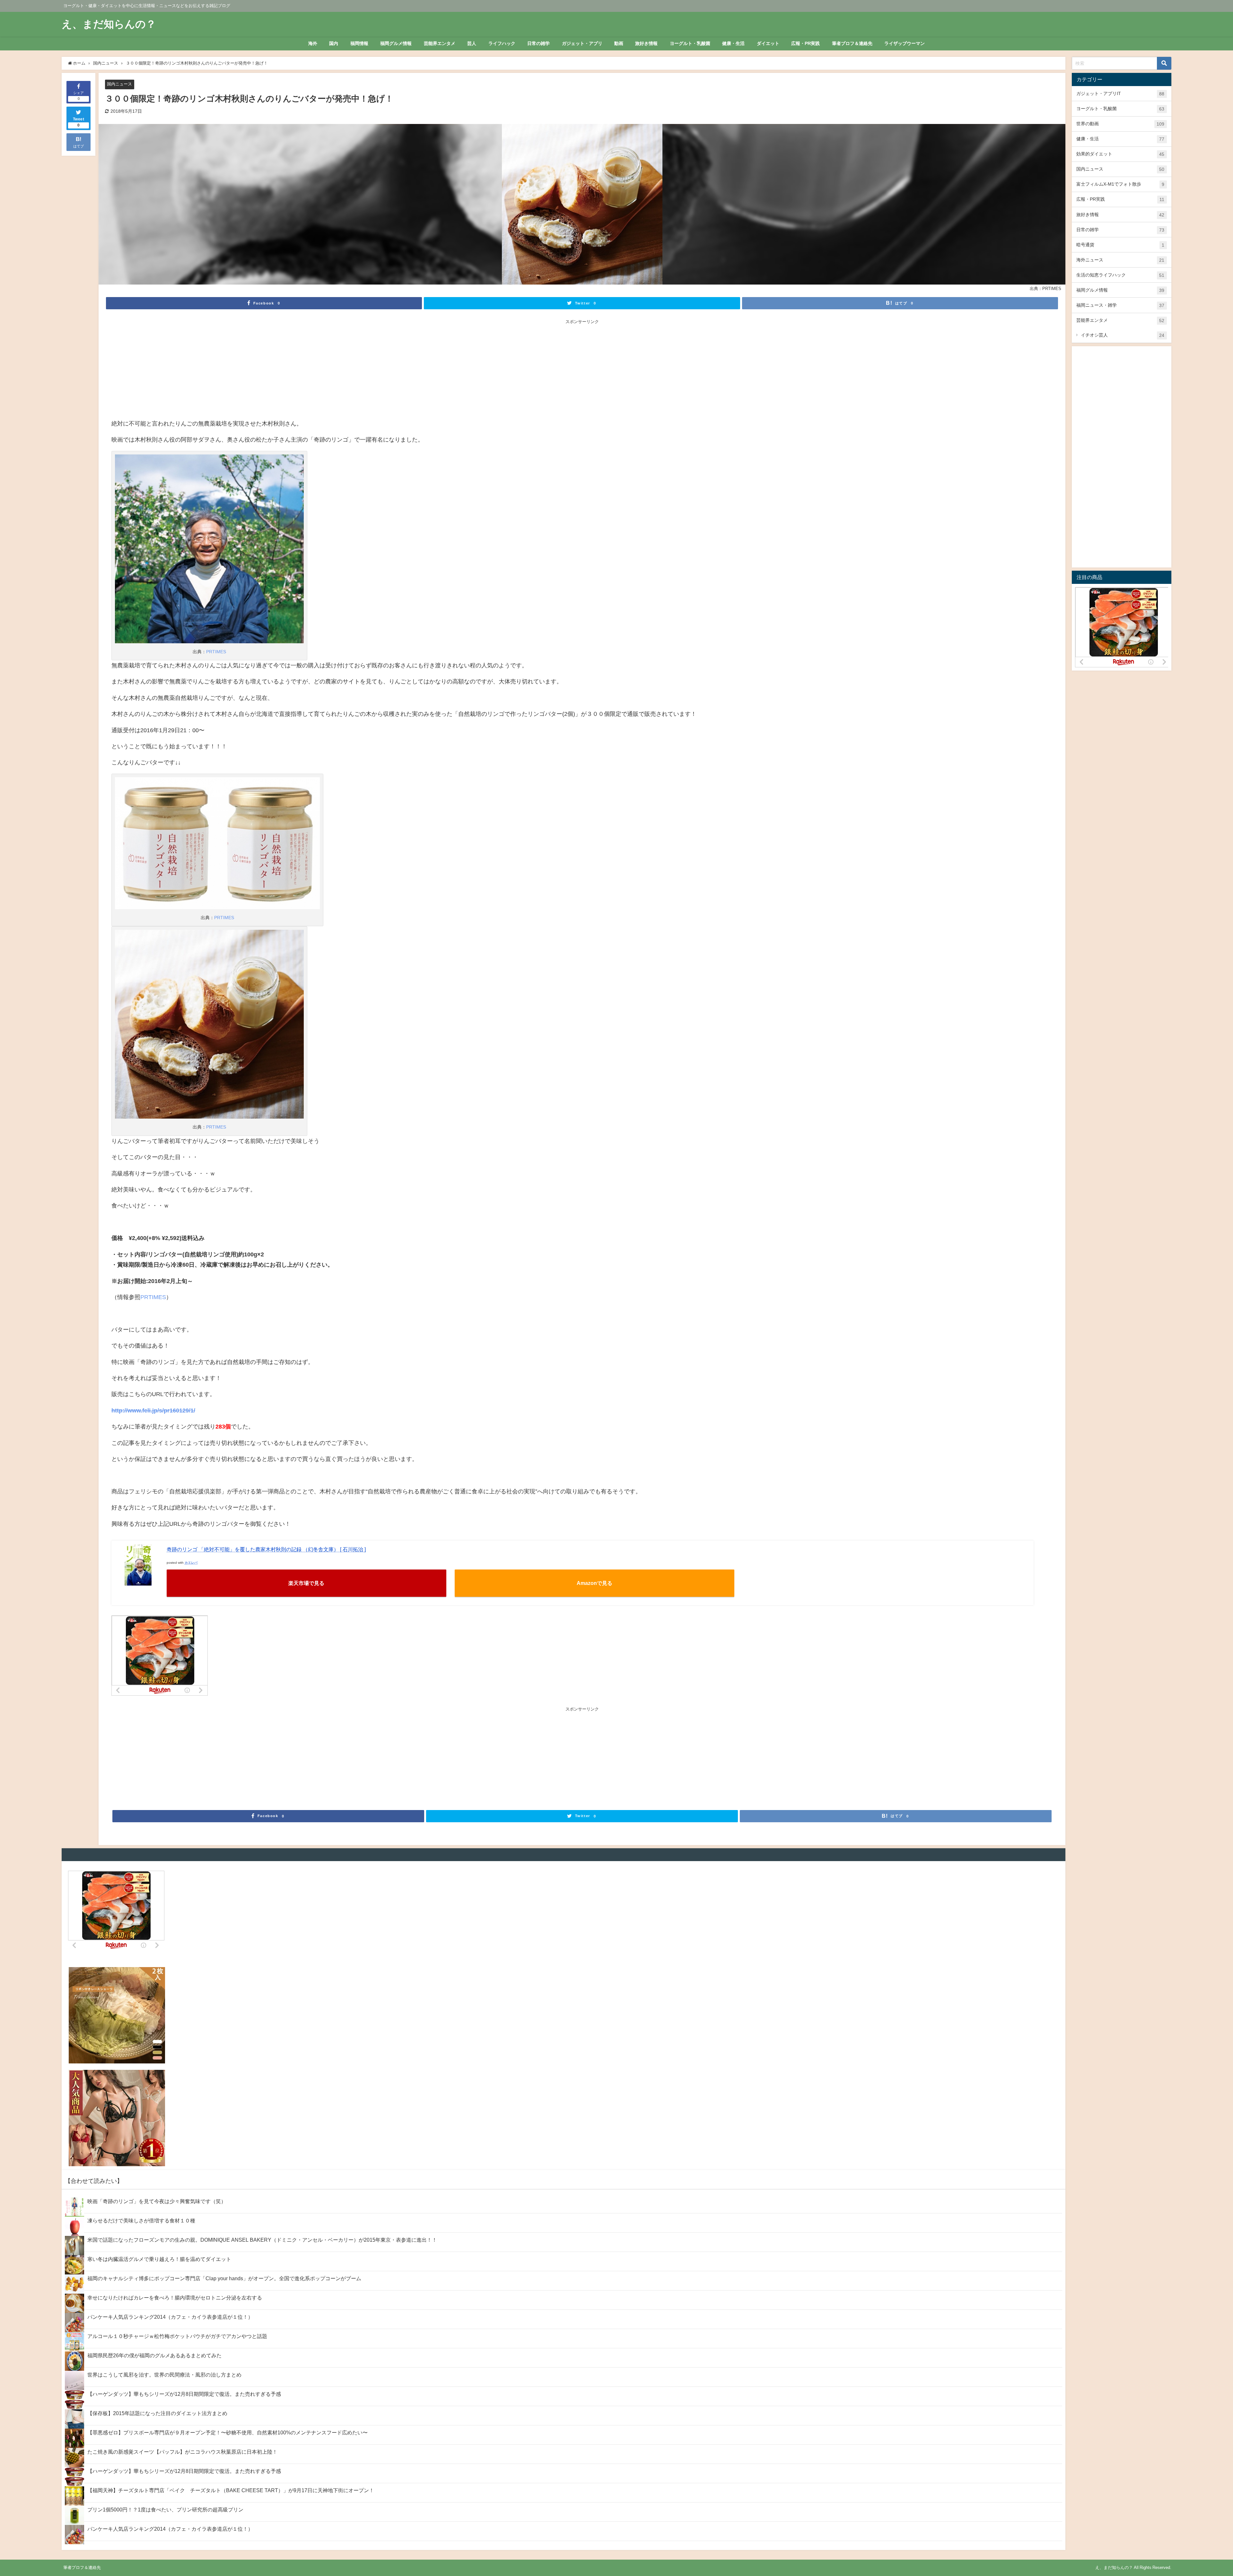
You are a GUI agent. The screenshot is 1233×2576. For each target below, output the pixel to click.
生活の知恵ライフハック (1120, 275)
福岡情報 (359, 43)
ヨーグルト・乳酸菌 (690, 43)
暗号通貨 (1120, 245)
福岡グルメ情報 (396, 43)
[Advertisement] (582, 370)
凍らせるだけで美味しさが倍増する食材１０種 (141, 2220)
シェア (79, 96)
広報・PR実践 (805, 43)
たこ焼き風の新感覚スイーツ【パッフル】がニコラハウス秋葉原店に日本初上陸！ (182, 2452)
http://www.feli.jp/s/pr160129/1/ (153, 1411)
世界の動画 (1120, 124)
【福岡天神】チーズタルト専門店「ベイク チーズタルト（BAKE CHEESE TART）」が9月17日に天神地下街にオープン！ (231, 2490)
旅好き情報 (646, 43)
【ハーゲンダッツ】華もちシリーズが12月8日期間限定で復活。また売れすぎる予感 (184, 2394)
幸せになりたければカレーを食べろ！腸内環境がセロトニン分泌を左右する (175, 2298)
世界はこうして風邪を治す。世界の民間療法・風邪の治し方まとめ (164, 2375)
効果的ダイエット (1120, 154)
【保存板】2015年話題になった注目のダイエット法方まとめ (157, 2413)
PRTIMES (216, 652)
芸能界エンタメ (440, 43)
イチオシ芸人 (1123, 335)
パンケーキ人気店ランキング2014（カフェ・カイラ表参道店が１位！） (170, 2317)
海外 (313, 43)
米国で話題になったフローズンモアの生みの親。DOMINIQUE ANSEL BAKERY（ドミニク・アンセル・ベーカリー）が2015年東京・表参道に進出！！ (262, 2240)
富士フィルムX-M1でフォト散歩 (1120, 184)
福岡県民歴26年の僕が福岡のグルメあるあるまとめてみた (154, 2355)
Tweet (79, 122)
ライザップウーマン (905, 43)
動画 (619, 43)
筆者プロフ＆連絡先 (852, 43)
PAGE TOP (1202, 2493)
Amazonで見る (595, 1583)
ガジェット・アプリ (582, 43)
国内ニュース (119, 84)
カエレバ (191, 1562)
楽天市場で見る (306, 1583)
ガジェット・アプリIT (1120, 94)
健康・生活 (733, 43)
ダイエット (768, 43)
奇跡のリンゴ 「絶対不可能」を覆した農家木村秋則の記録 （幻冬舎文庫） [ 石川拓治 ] (266, 1549)
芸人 (472, 43)
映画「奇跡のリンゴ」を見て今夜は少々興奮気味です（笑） (157, 2201)
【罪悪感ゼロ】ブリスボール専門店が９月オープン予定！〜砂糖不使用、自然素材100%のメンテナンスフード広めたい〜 (227, 2432)
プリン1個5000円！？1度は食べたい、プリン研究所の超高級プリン (165, 2510)
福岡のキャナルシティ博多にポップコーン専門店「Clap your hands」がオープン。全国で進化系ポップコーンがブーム (224, 2278)
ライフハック (502, 43)
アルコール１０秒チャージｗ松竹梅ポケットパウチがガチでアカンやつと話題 (177, 2336)
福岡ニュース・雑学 (1120, 305)
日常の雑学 (538, 43)
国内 (334, 43)
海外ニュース (1120, 260)
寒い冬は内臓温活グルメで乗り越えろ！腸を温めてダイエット (159, 2259)
